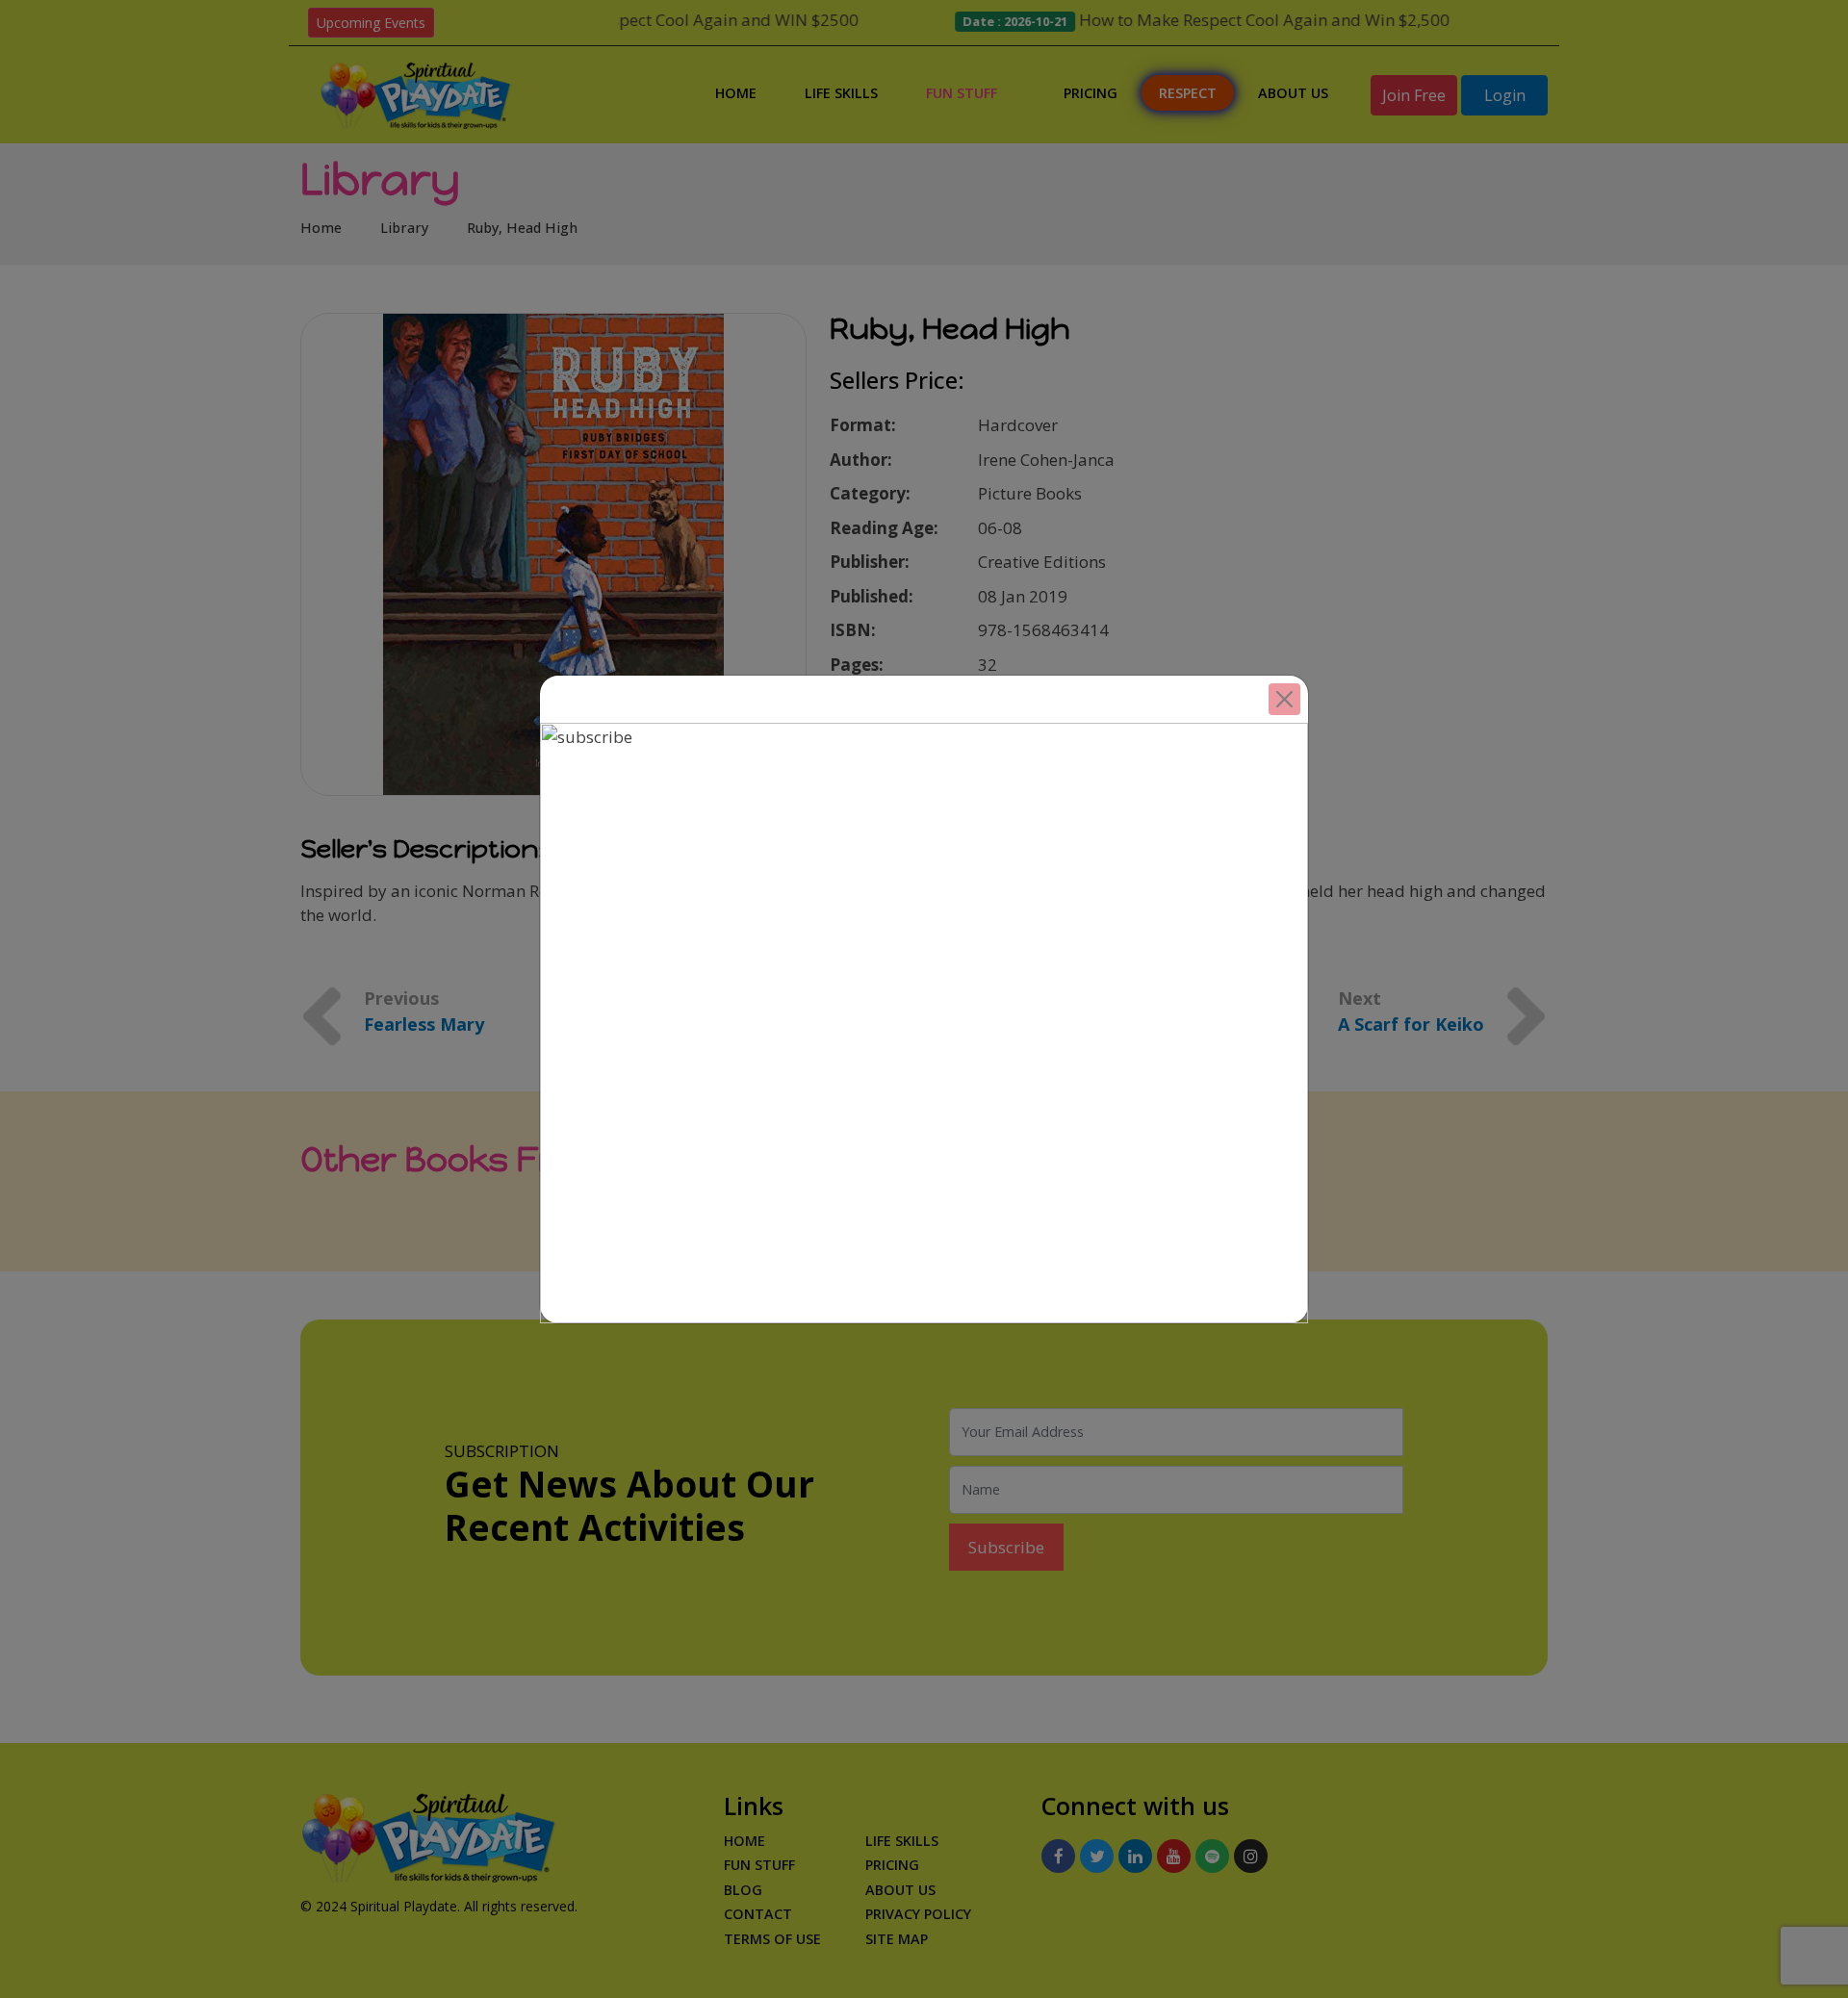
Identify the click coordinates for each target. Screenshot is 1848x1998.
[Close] (1284, 699)
